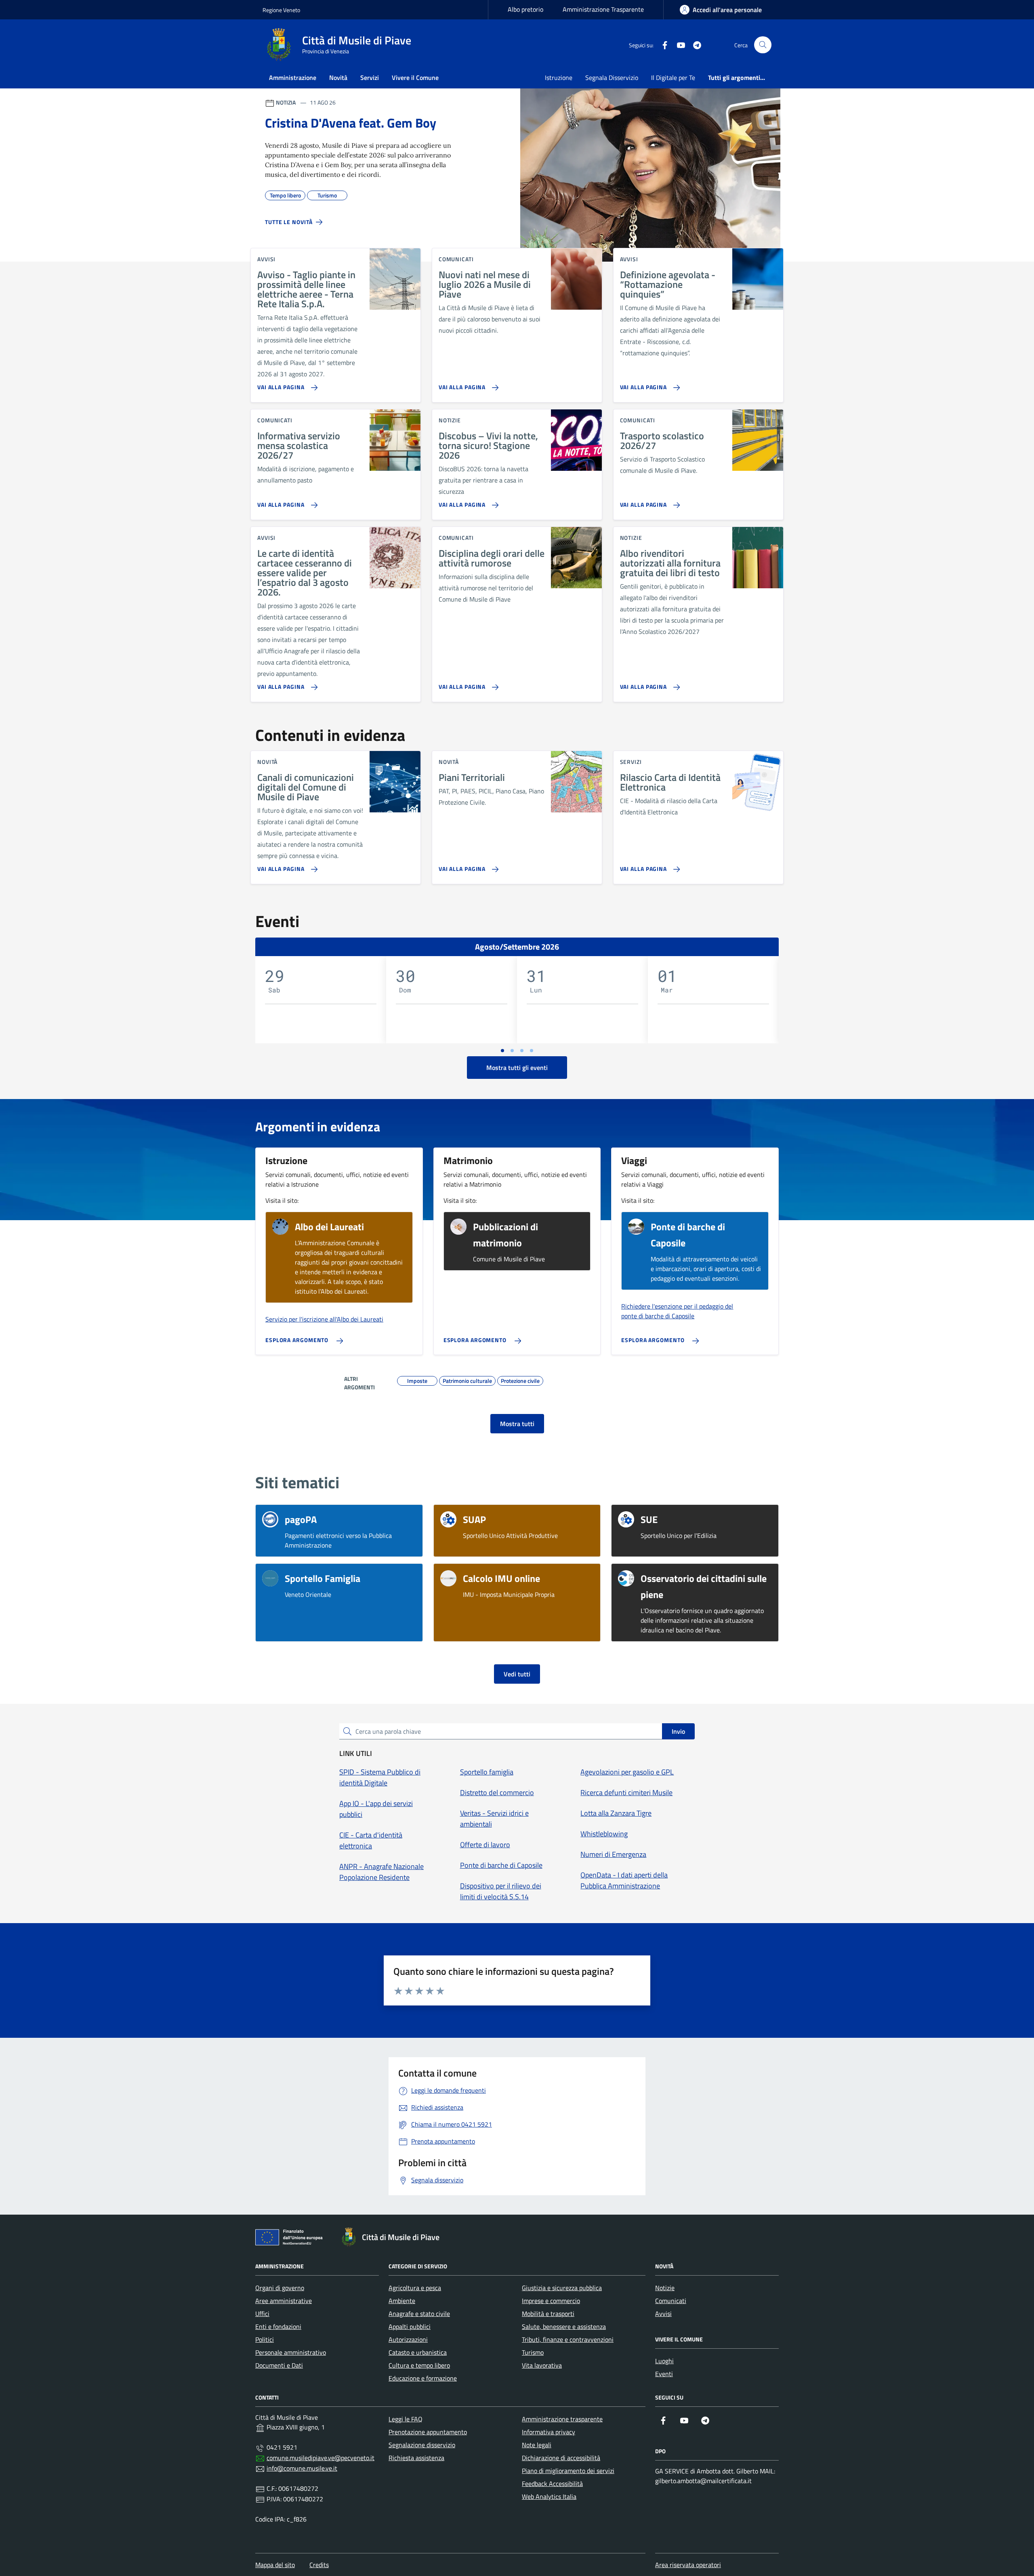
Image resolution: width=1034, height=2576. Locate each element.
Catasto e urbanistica (418, 2352)
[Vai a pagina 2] (512, 1051)
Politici (265, 2339)
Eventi (664, 2374)
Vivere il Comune (415, 78)
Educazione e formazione (423, 2378)
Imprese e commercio (551, 2301)
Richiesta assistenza (416, 2458)
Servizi (370, 78)
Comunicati (671, 2301)
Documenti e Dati (279, 2365)
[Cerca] (763, 45)
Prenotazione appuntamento (428, 2432)
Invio (678, 1731)
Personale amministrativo (291, 2352)
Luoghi (664, 2361)
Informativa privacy (549, 2432)
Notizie (665, 2288)
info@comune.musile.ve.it (302, 2468)
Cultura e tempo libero (419, 2365)
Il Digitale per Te (673, 78)
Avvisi (663, 2314)
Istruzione (559, 78)
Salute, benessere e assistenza (564, 2326)
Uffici (262, 2314)
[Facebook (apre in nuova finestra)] (662, 45)
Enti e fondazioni (278, 2326)
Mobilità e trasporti (548, 2314)
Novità (338, 78)
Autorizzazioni (408, 2339)
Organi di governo (280, 2288)
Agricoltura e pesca (415, 2288)
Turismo (533, 2352)
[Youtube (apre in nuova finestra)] (678, 45)
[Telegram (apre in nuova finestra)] (694, 45)
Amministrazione (293, 78)
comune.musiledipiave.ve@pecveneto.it (320, 2458)
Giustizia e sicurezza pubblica (562, 2288)
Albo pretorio (525, 9)
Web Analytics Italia (549, 2496)
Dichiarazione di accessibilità (561, 2458)
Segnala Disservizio (612, 78)
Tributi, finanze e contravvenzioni (568, 2339)
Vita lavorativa (542, 2365)
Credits (319, 2565)
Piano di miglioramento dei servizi (568, 2471)
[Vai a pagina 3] (522, 1051)
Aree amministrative (284, 2301)
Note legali (537, 2445)
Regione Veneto (281, 10)
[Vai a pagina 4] (532, 1051)
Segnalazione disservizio (422, 2445)
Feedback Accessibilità (552, 2484)
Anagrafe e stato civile (419, 2314)
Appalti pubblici (410, 2326)
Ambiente (402, 2301)
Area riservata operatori (688, 2565)
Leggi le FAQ (406, 2419)
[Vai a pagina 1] (502, 1051)
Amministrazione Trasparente (603, 9)
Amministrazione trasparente (562, 2419)
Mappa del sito (275, 2565)
